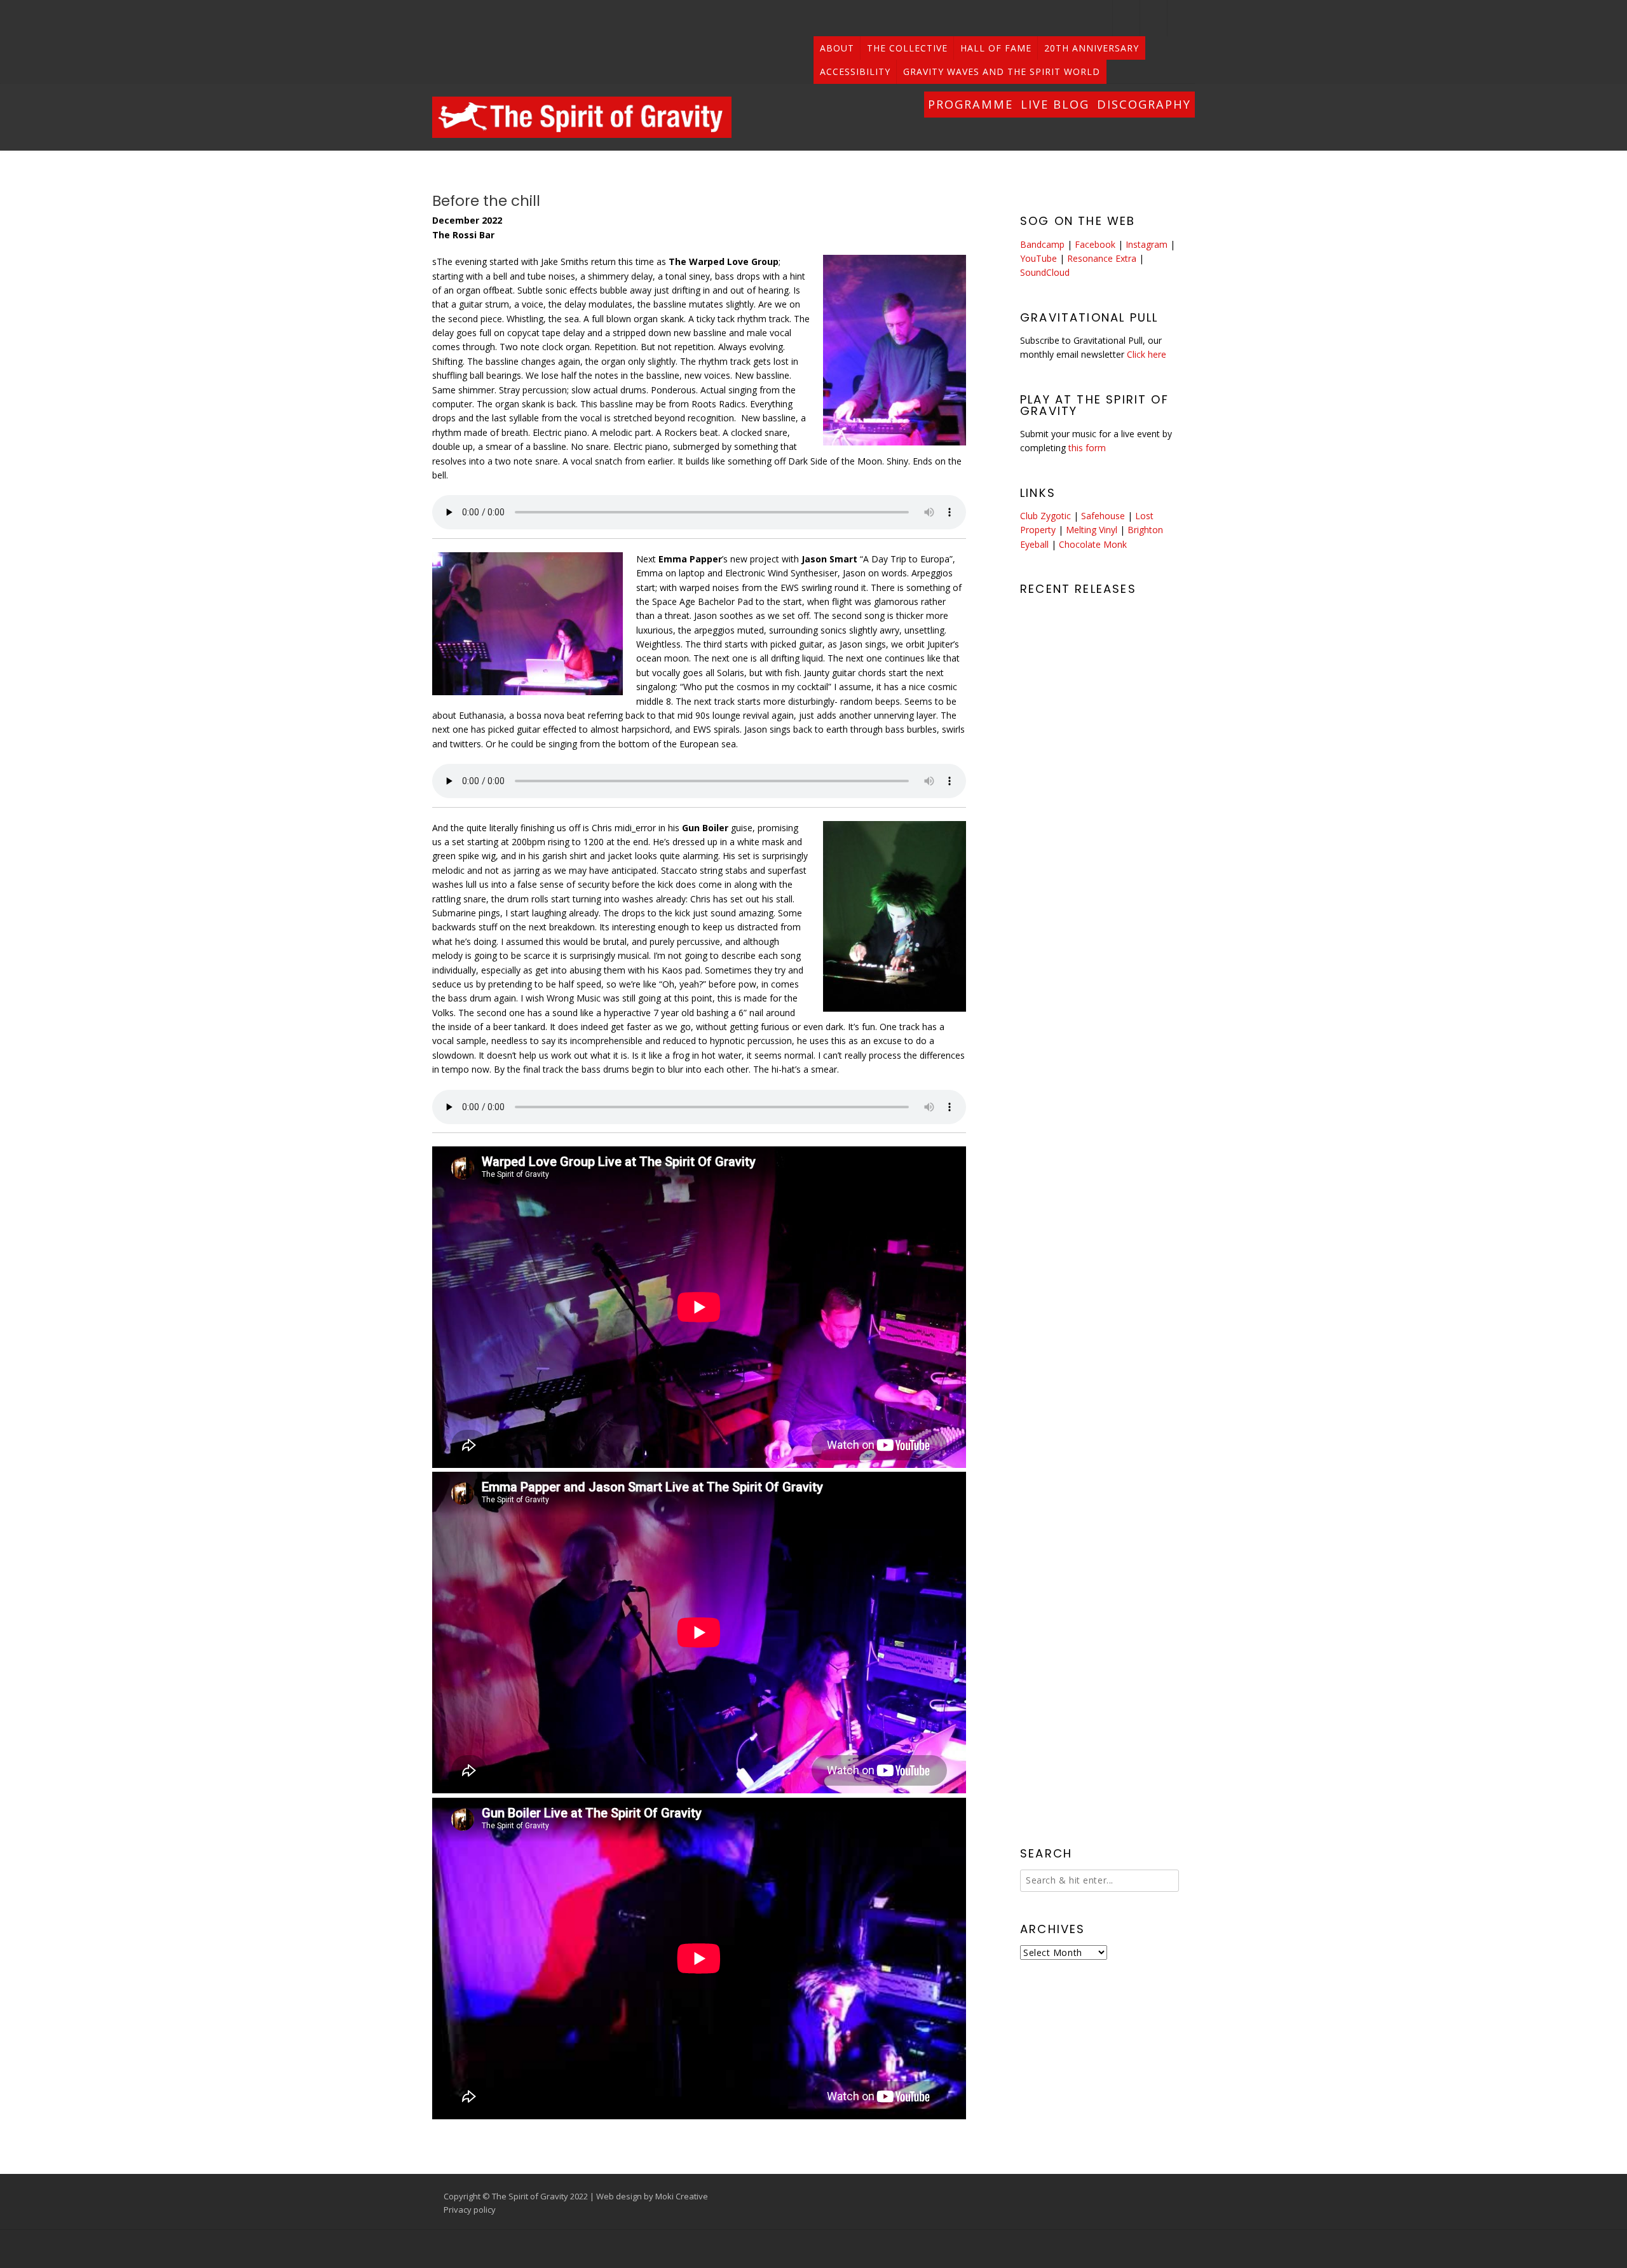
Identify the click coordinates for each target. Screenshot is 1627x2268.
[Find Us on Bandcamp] (1127, 18)
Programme (970, 104)
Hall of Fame (996, 48)
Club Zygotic (1045, 516)
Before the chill (486, 201)
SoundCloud (1045, 272)
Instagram (1147, 244)
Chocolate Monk (1093, 544)
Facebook (1095, 244)
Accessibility (855, 71)
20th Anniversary (1092, 48)
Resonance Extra (1102, 258)
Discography (1144, 104)
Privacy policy (470, 2210)
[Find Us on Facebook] (1181, 18)
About (837, 48)
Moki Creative (682, 2196)
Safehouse (1103, 516)
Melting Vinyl (1092, 530)
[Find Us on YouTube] (1154, 18)
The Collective (907, 48)
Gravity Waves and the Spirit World (1002, 71)
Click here (1147, 354)
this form (1087, 448)
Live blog (1055, 104)
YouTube (1038, 258)
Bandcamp (1042, 244)
